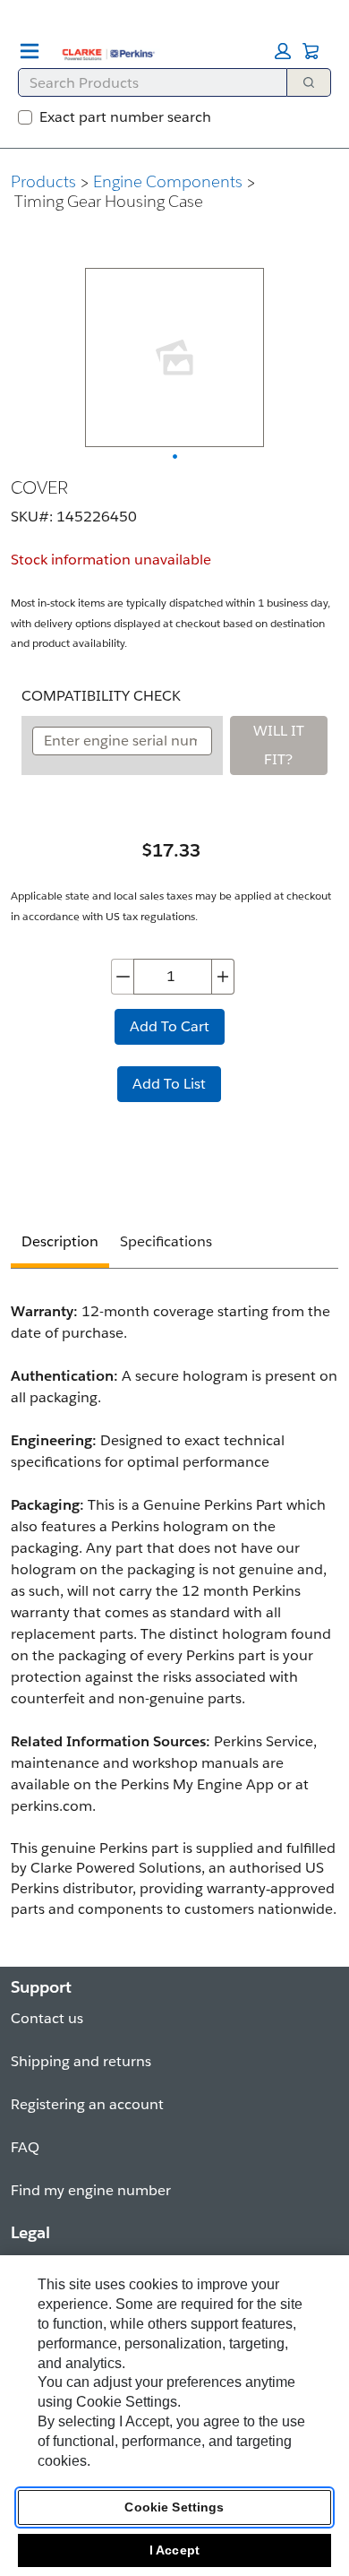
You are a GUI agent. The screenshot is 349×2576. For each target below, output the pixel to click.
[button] (283, 51)
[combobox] (145, 82)
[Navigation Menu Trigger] (30, 51)
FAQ (25, 2147)
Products (43, 181)
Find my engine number (91, 2190)
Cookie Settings (174, 2507)
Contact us (47, 2018)
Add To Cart (170, 1026)
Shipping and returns (81, 2061)
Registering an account (87, 2104)
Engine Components (168, 181)
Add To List (169, 1084)
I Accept (174, 2550)
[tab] (60, 1244)
